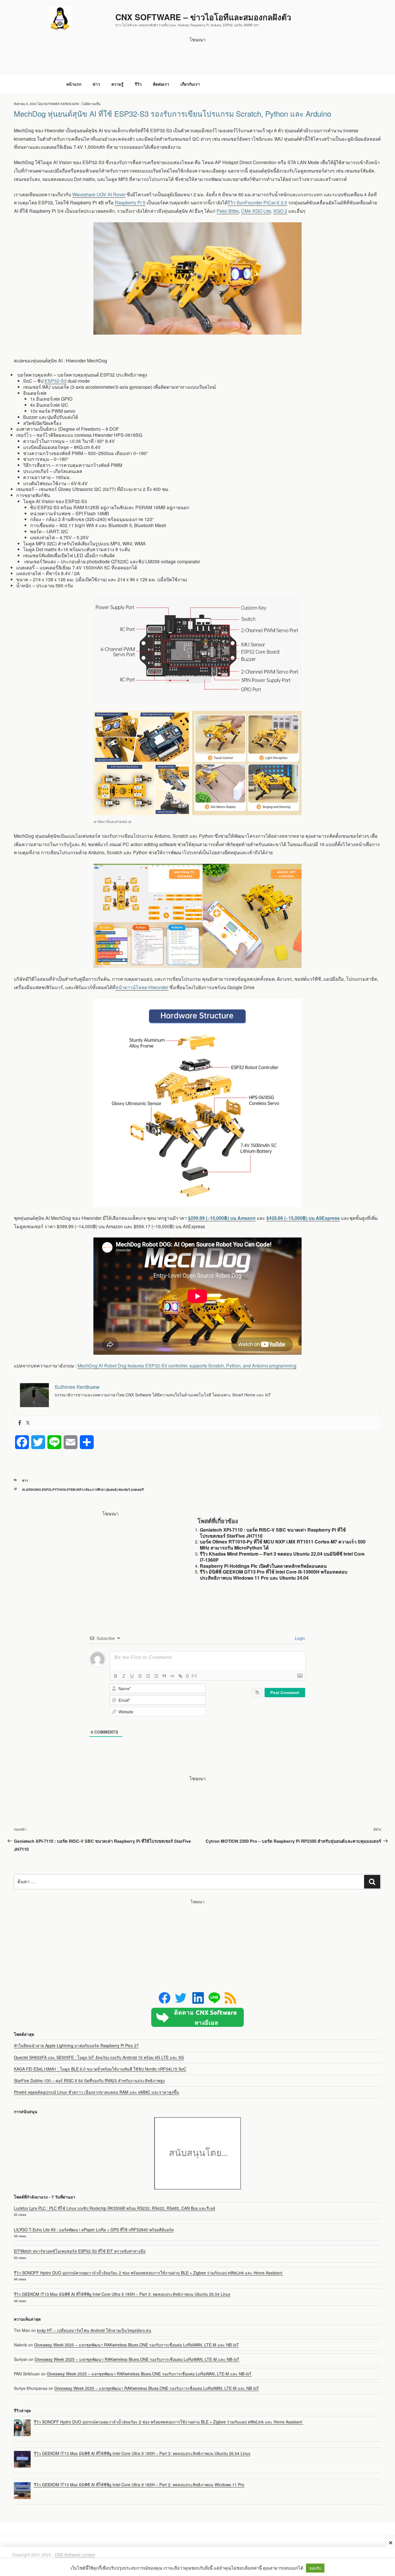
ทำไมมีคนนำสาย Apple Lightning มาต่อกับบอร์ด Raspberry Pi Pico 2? (76, 2045)
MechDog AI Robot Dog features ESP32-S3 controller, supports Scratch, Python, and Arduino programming (187, 1366)
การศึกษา (99, 1489)
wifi (79, 1489)
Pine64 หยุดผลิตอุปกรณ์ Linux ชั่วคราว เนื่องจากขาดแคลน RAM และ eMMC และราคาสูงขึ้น (96, 2092)
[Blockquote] (164, 1676)
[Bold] (116, 1676)
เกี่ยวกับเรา (190, 84)
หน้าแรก (74, 84)
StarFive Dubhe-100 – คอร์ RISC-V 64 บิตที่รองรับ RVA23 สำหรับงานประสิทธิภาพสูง (89, 2080)
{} (187, 1676)
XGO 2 (280, 211)
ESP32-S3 (56, 381)
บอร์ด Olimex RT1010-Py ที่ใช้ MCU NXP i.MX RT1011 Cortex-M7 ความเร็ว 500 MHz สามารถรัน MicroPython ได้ (283, 1545)
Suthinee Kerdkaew (61, 104)
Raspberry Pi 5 (130, 202)
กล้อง (87, 1489)
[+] (194, 1676)
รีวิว (138, 84)
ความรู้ (117, 84)
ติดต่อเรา (161, 84)
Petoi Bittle (228, 211)
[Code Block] (172, 1676)
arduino (34, 1489)
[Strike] (140, 1676)
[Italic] (124, 1676)
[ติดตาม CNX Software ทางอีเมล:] (197, 2017)
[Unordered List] (156, 1676)
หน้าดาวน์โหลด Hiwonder (142, 987)
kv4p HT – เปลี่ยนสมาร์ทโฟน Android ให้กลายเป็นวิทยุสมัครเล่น (94, 2330)
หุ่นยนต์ (111, 1489)
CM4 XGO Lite (256, 211)
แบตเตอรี (137, 1489)
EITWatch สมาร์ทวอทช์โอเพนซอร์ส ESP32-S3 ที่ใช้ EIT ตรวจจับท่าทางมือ (80, 2251)
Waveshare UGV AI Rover (99, 194)
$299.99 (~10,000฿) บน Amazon (222, 1218)
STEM (71, 1489)
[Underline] (132, 1676)
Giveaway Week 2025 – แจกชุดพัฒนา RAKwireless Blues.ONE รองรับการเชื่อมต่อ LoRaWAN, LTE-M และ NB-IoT (136, 2345)
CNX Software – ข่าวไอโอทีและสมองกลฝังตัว (203, 17)
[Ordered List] (148, 1676)
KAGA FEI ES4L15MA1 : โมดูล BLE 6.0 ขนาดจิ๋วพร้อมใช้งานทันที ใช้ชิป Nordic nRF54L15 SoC (100, 2069)
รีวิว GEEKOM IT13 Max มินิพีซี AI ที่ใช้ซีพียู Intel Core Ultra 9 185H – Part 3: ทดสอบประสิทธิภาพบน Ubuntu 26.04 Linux (122, 2294)
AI (24, 1489)
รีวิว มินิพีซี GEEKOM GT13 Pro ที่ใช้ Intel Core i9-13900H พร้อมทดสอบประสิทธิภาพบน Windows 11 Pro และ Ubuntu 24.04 (274, 1575)
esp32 (47, 1489)
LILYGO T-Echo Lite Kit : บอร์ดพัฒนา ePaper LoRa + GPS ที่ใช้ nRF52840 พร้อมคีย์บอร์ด (94, 2230)
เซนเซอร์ (124, 1489)
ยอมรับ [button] (315, 2568)
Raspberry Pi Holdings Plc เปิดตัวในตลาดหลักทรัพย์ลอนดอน (263, 1566)
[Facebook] (20, 1423)
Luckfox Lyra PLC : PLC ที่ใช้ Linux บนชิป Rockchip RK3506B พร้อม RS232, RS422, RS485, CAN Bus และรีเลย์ (115, 2208)
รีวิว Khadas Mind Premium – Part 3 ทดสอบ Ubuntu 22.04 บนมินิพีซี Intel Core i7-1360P (282, 1557)
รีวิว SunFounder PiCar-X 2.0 (257, 202)
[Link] (180, 1676)
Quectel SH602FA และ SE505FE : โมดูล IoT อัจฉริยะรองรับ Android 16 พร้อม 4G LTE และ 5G (99, 2057)
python (59, 1489)
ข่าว (96, 84)
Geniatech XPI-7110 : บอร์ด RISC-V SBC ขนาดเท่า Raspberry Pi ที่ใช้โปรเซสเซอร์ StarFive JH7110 (273, 1533)
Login (299, 1638)
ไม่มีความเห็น (91, 104)
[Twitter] (28, 1423)
